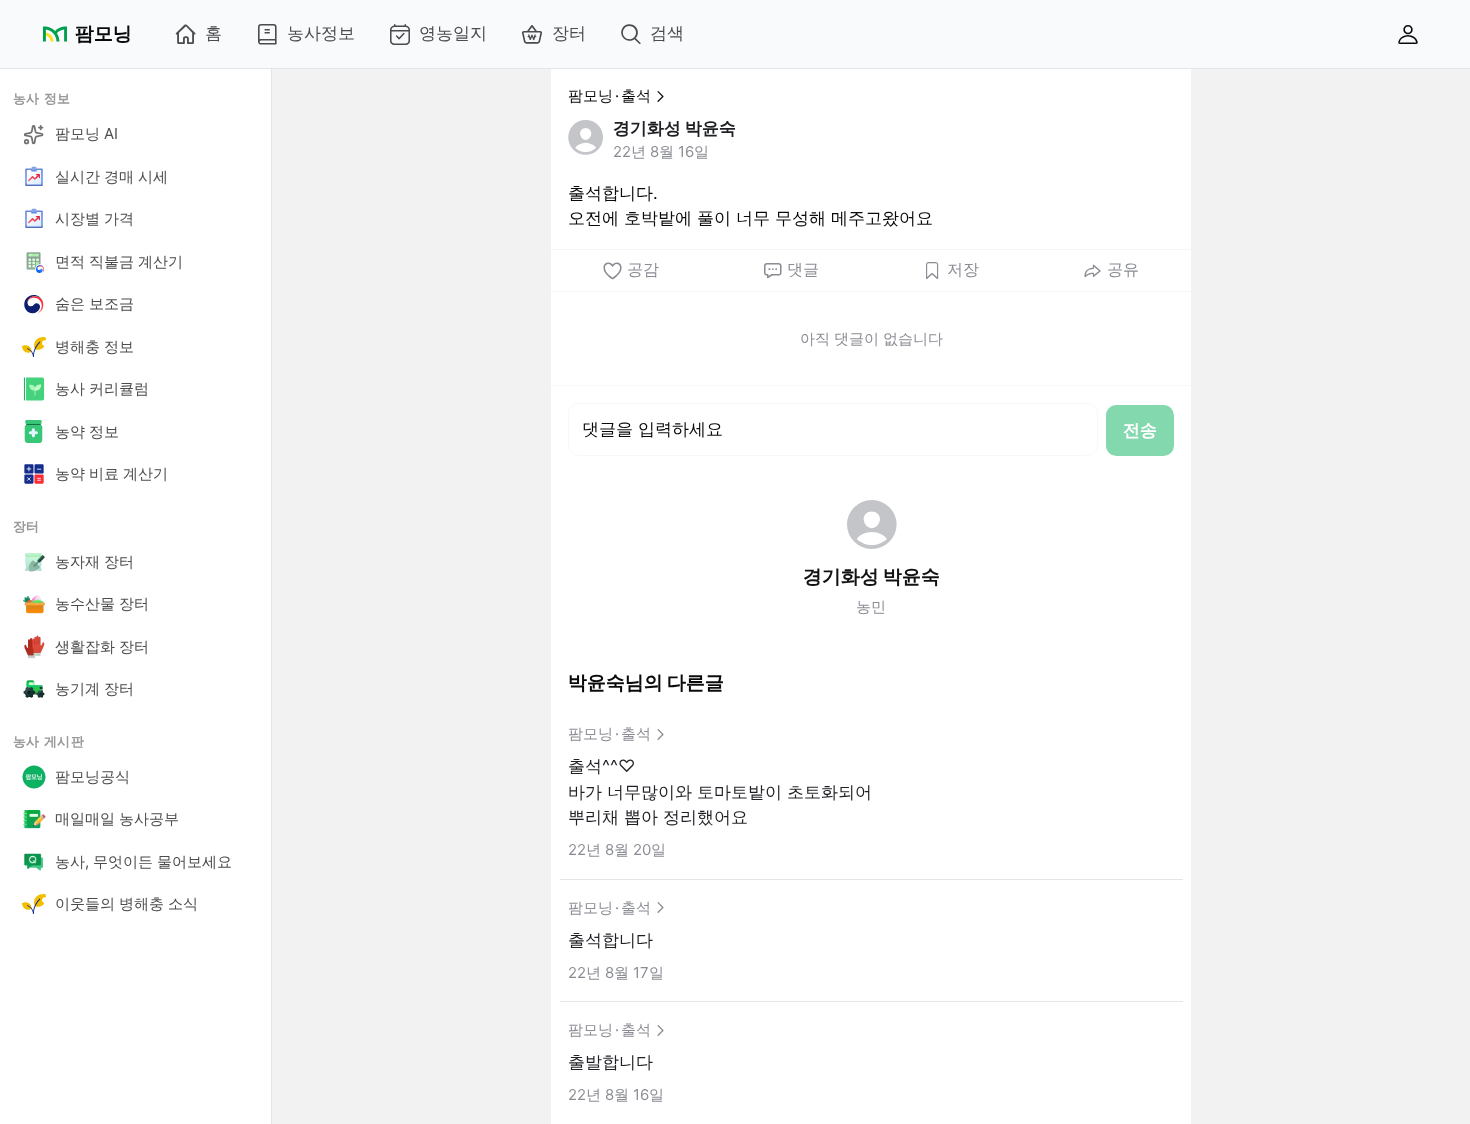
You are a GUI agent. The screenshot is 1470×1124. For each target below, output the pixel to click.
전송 (1140, 430)
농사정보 (321, 33)
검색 (667, 33)
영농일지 (453, 33)
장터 (569, 33)
